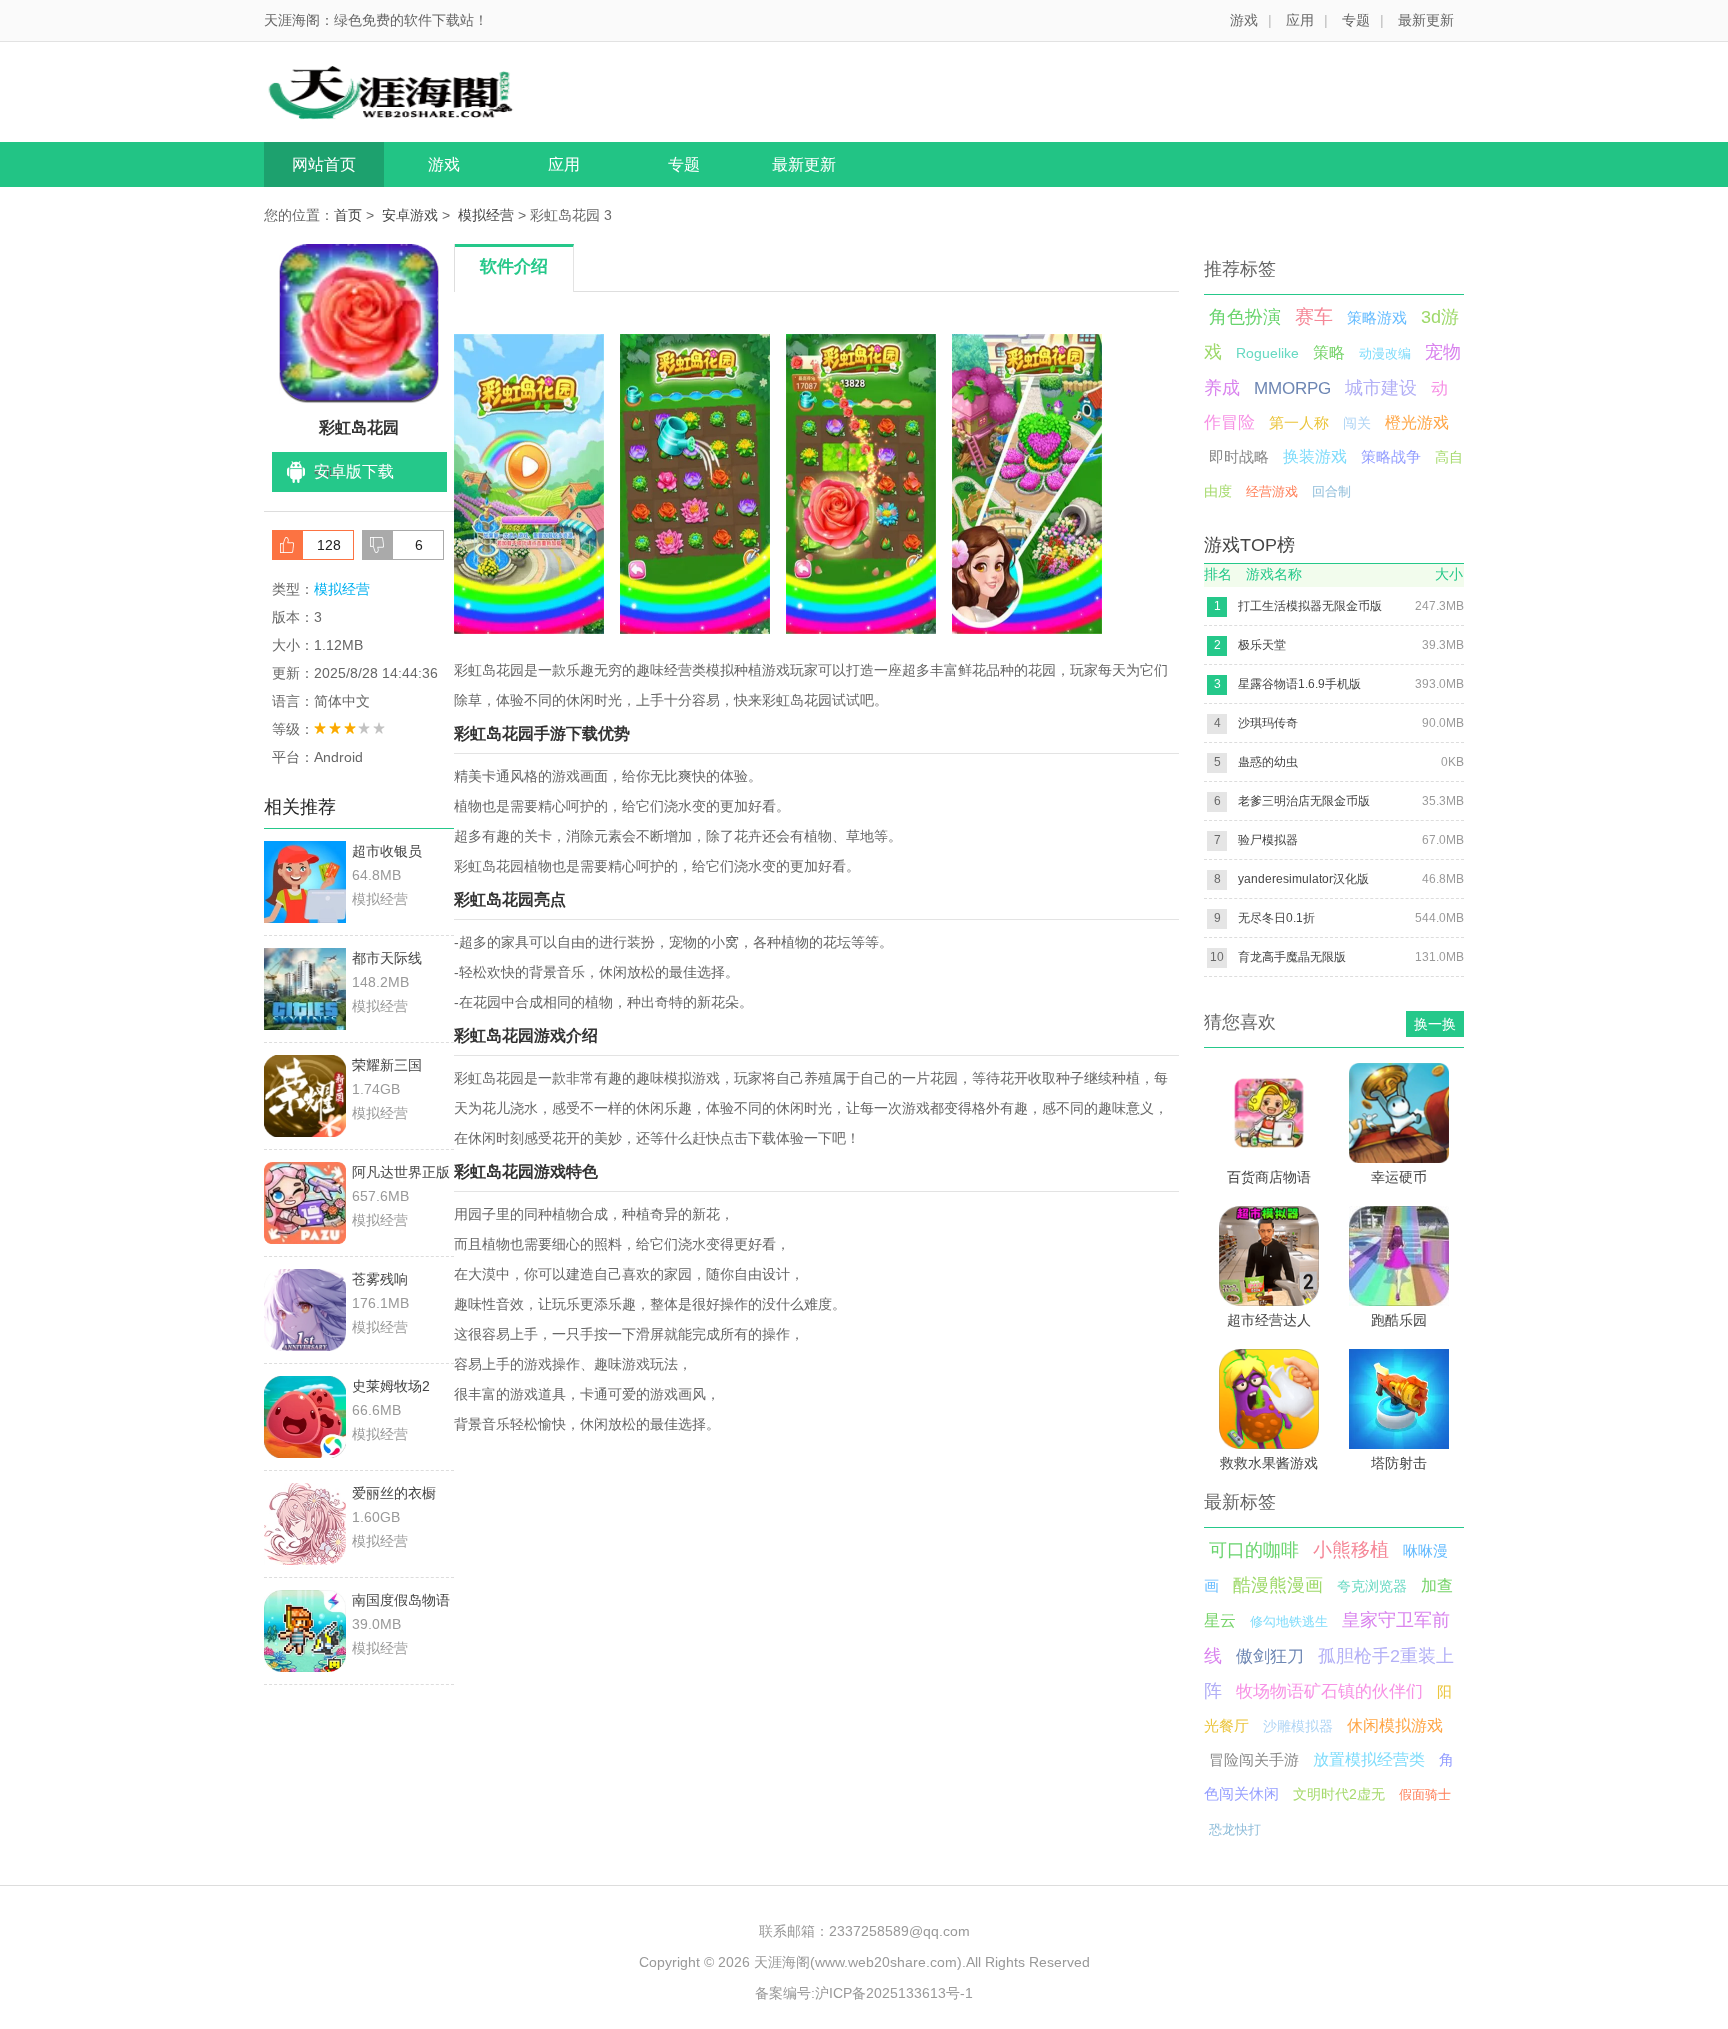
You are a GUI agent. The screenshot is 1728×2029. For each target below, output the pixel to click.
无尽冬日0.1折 (1276, 918)
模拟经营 (486, 215)
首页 (348, 215)
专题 (1356, 20)
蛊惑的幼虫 (1268, 762)
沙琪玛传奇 (1268, 723)
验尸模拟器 (1268, 840)
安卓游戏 (410, 215)
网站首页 (324, 164)
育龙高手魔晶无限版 (1292, 957)
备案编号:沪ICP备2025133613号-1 (864, 1993)
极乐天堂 (1262, 645)
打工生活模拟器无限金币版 (1310, 606)
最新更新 (1426, 20)
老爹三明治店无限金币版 (1304, 801)
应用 (1300, 20)
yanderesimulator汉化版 (1303, 879)
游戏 (1244, 20)
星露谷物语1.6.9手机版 (1299, 684)
